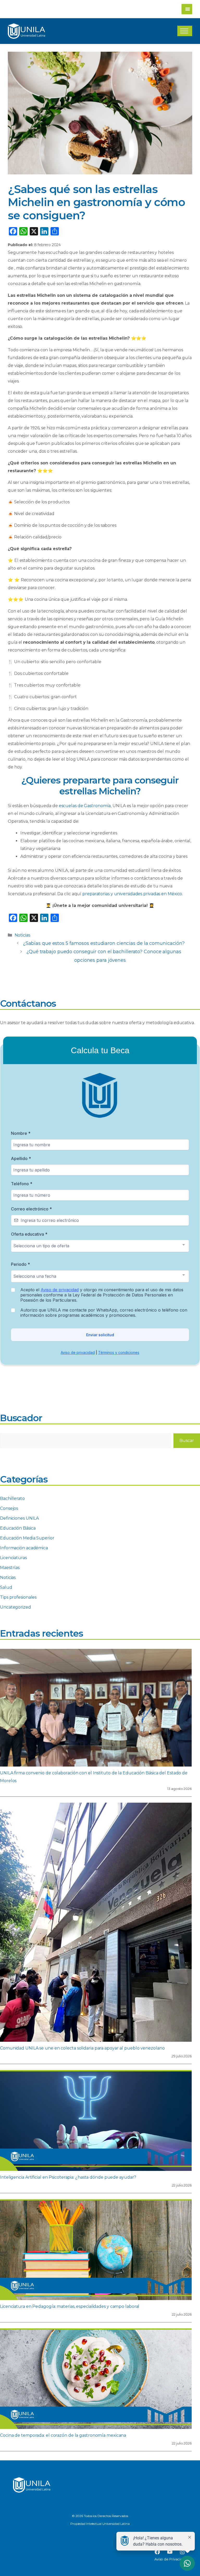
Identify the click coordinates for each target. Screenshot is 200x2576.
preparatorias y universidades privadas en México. (133, 894)
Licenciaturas (13, 1558)
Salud (6, 1587)
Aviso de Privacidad (171, 2559)
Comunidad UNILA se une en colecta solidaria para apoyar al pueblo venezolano (82, 2048)
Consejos (9, 1508)
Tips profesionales (18, 1597)
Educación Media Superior (27, 1538)
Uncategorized (15, 1607)
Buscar (187, 1441)
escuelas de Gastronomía (85, 806)
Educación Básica (18, 1528)
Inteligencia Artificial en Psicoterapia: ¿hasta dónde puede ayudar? (68, 2177)
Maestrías (10, 1568)
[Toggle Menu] (184, 31)
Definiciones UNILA (19, 1518)
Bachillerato (12, 1498)
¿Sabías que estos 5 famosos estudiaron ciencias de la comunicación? (104, 943)
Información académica (24, 1548)
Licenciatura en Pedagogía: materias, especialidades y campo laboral (70, 2306)
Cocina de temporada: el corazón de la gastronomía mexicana (63, 2435)
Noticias (22, 935)
